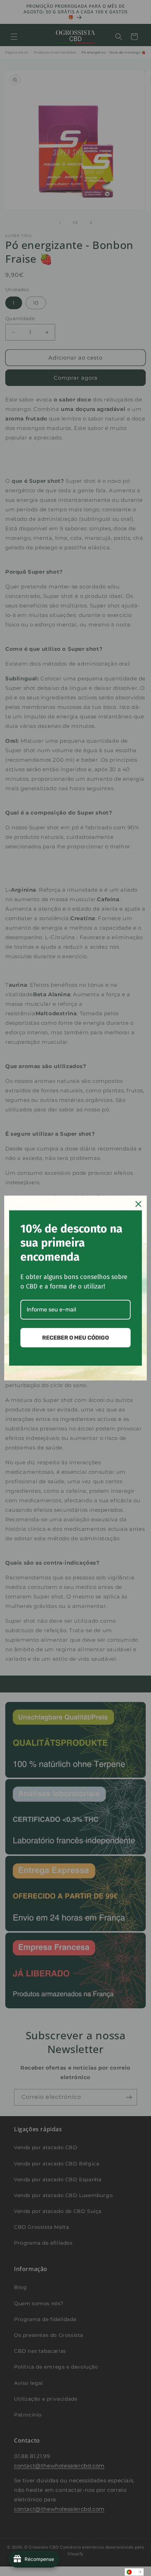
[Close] (138, 1204)
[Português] (134, 2572)
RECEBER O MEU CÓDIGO (75, 1338)
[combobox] (134, 2572)
